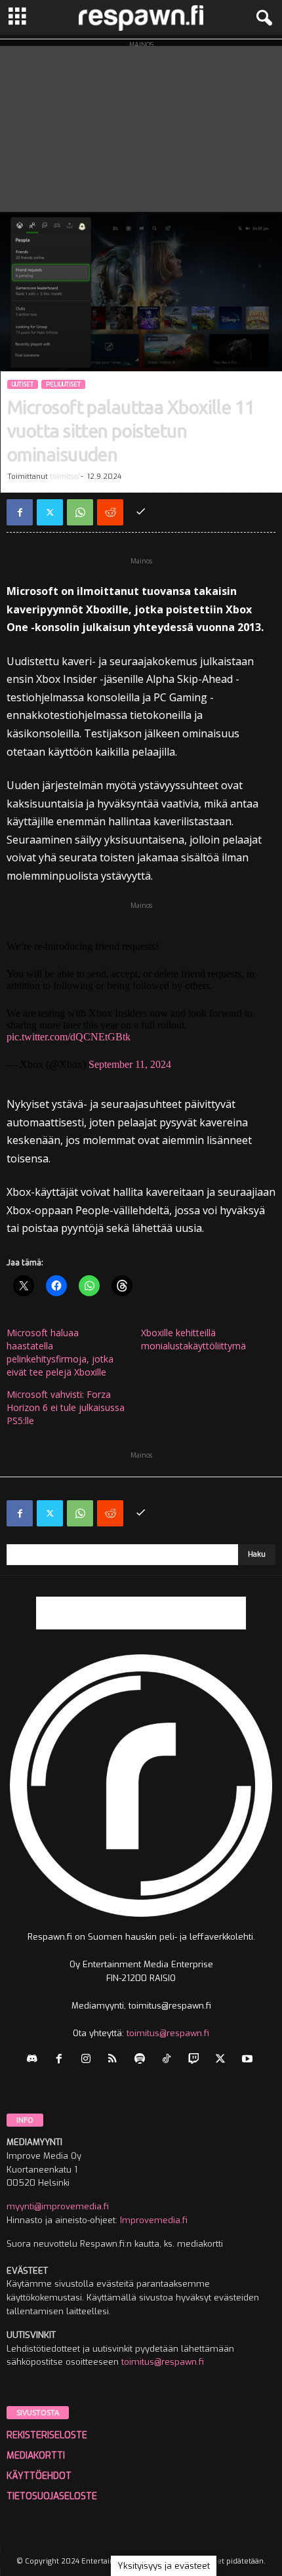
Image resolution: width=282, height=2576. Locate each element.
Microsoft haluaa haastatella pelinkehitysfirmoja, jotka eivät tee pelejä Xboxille (60, 1352)
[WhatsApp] (80, 512)
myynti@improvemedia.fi (58, 2206)
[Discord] (35, 2060)
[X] (50, 512)
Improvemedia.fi (154, 2220)
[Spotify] (143, 2060)
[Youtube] (249, 2060)
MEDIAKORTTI (36, 2456)
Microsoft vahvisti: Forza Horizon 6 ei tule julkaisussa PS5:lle (66, 1407)
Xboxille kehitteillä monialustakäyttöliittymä (193, 1339)
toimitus (64, 477)
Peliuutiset (63, 384)
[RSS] (116, 2060)
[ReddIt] (110, 512)
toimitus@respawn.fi (168, 2033)
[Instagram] (89, 2060)
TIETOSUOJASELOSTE (52, 2496)
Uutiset (23, 384)
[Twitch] (196, 2060)
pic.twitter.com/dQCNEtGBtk (69, 1037)
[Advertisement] (141, 126)
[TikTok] (170, 2060)
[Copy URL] (140, 512)
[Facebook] (20, 512)
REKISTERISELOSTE (47, 2435)
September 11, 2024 (130, 1064)
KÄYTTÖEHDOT (39, 2476)
